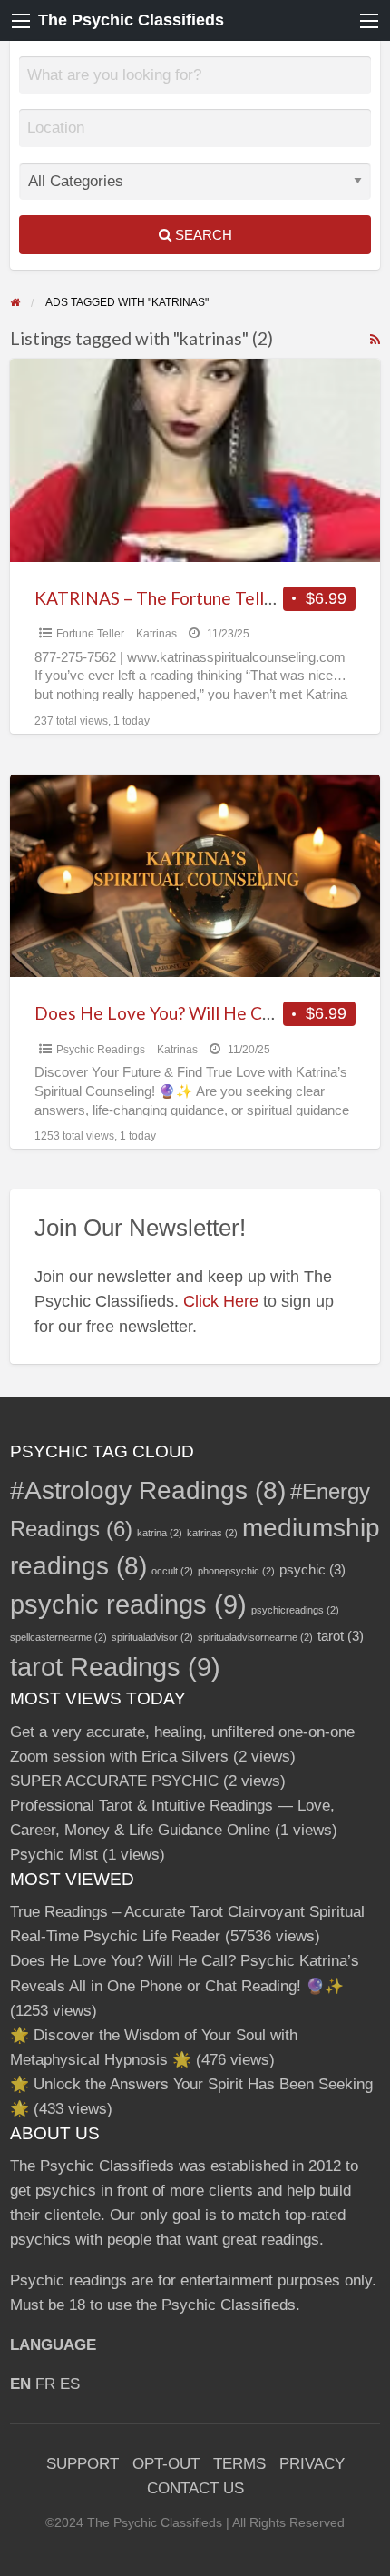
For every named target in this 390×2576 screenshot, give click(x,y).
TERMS (239, 2464)
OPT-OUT (166, 2464)
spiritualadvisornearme (255, 1637)
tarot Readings (115, 1667)
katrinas (212, 1533)
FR (45, 2384)
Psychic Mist (54, 1855)
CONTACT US (195, 2488)
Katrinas (156, 634)
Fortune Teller (90, 634)
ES (70, 2384)
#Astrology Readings (148, 1490)
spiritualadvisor (152, 1637)
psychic (312, 1569)
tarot (341, 1636)
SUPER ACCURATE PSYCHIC (114, 1781)
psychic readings (128, 1604)
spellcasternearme (58, 1637)
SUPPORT (83, 2464)
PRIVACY (312, 2464)
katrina (160, 1533)
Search (202, 235)
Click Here (221, 1301)
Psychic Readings (101, 1050)
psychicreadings (295, 1610)
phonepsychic (236, 1571)
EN (20, 2384)
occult (172, 1571)
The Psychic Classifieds (131, 20)
